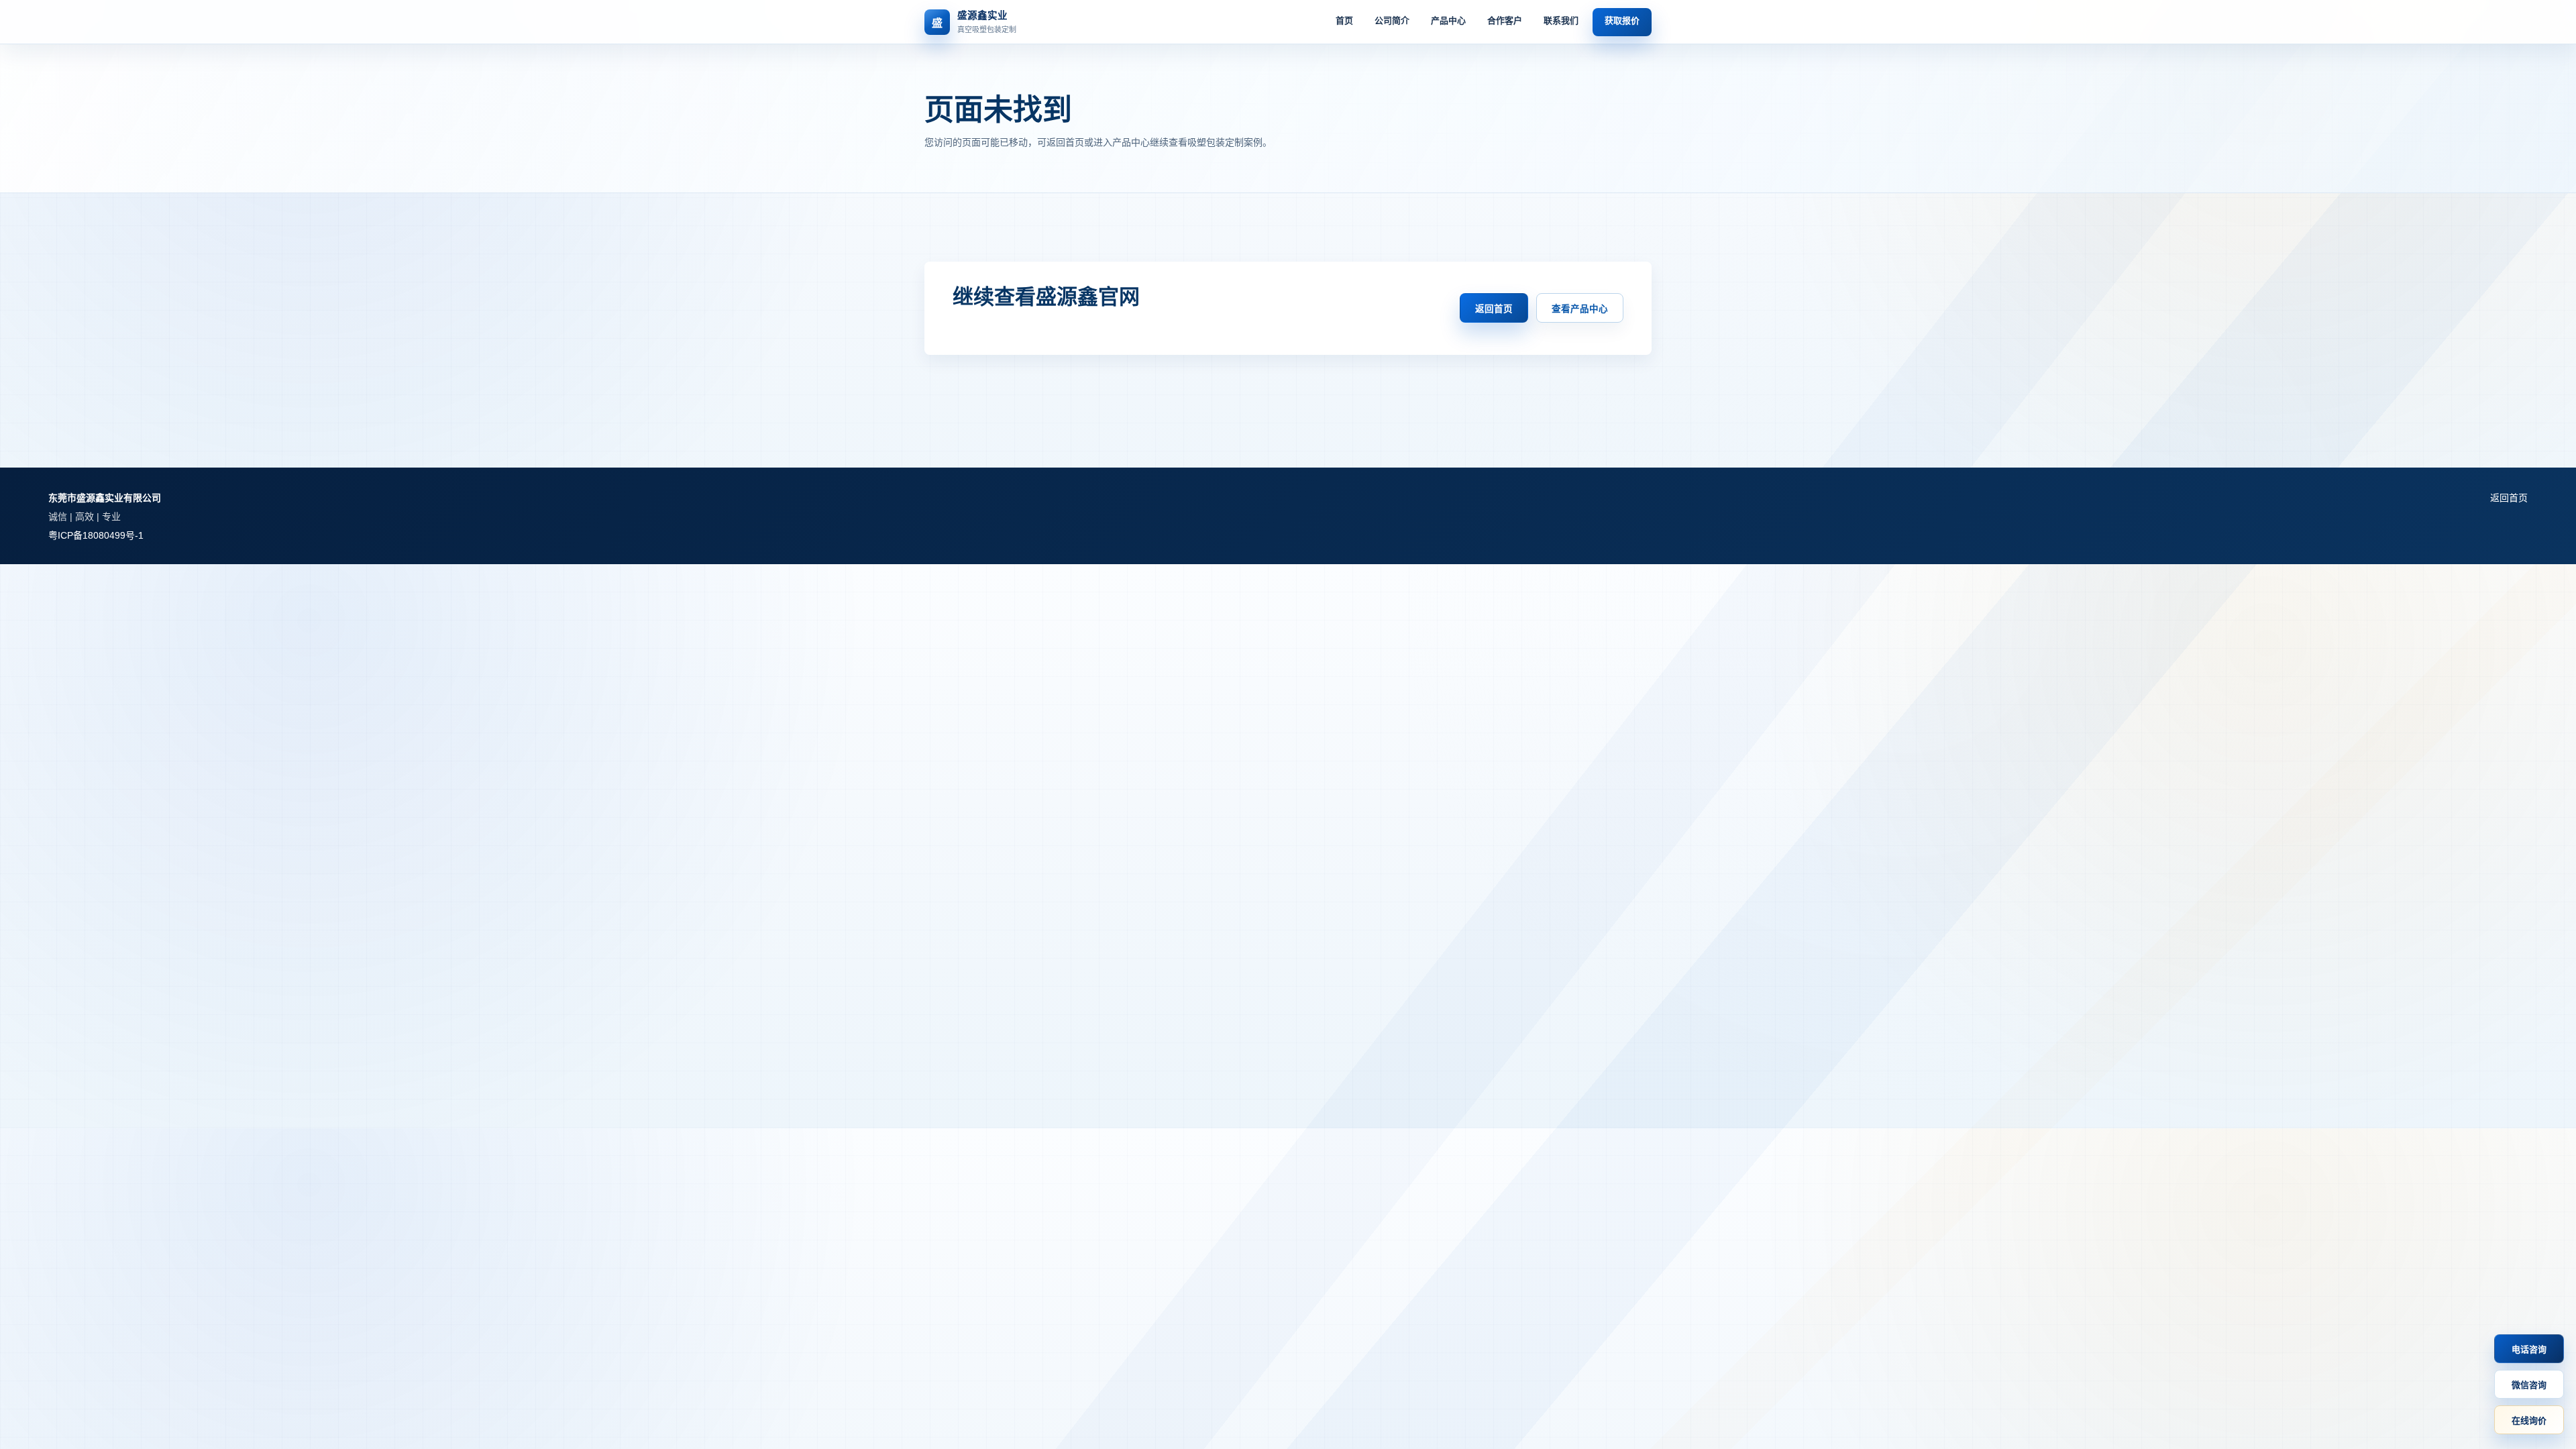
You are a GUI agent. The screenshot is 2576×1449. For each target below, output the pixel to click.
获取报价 (1622, 20)
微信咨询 (2529, 1385)
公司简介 (1392, 20)
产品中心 (1448, 20)
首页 (1344, 20)
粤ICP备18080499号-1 (96, 535)
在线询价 (2529, 1420)
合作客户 (1505, 20)
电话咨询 (2529, 1349)
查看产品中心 (1580, 309)
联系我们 (1561, 20)
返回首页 (1494, 309)
